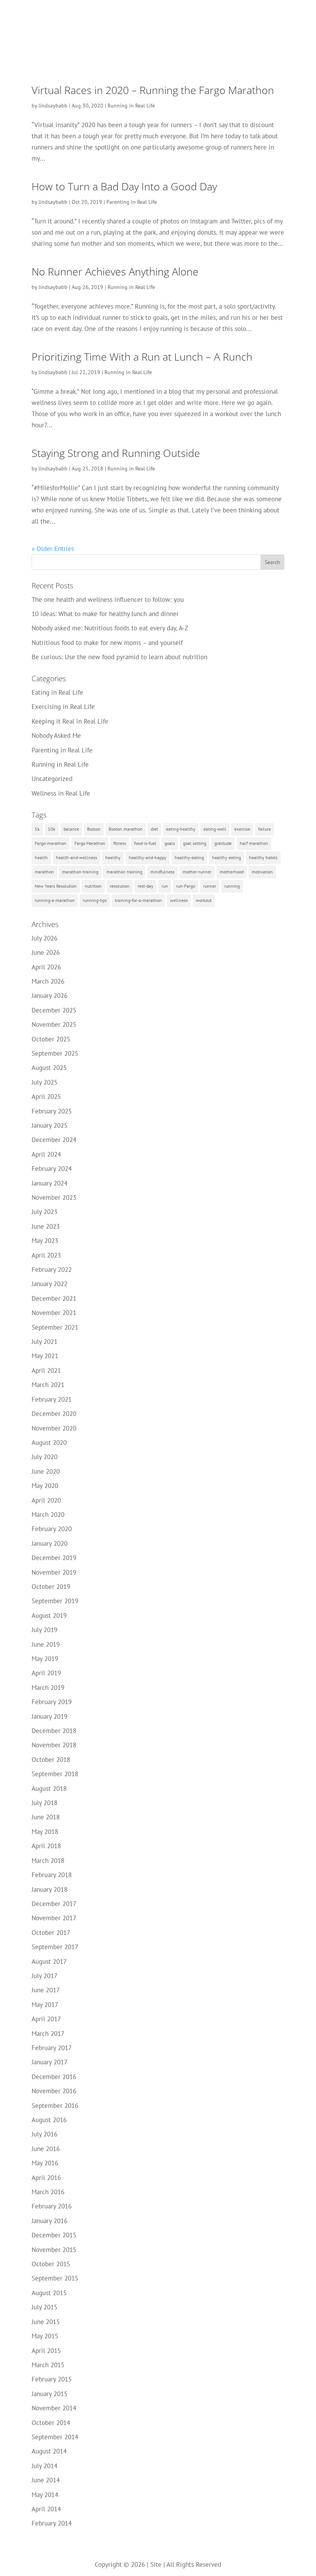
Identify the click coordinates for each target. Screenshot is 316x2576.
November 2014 (54, 2408)
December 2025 (54, 1010)
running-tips (95, 900)
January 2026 (50, 996)
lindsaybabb (53, 106)
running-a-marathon (55, 900)
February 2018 (52, 1875)
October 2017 (51, 1933)
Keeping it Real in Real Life (70, 721)
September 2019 (55, 1601)
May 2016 (45, 2163)
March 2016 (48, 2192)
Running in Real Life (131, 106)
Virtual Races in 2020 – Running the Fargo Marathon (153, 90)
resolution (120, 886)
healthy (113, 857)
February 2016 (52, 2206)
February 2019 (52, 1702)
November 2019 (54, 1572)
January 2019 (50, 1716)
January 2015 (50, 2394)
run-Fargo (186, 886)
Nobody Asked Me (56, 736)
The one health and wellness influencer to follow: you (108, 599)
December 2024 (54, 1140)
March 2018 (48, 1861)
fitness (120, 843)
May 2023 (45, 1241)
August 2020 (49, 1442)
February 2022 (52, 1270)
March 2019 (48, 1688)
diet (154, 829)
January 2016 (50, 2221)
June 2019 (46, 1644)
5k (37, 829)
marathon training (124, 872)
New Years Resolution (56, 886)
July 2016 (45, 2134)
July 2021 (45, 1342)
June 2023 (46, 1226)
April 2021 (46, 1370)
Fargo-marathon (50, 843)
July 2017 (45, 1976)
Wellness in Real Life (61, 793)
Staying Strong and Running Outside (116, 453)
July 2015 (45, 2307)
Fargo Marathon (90, 843)
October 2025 (51, 1039)
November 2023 (54, 1197)
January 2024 (50, 1183)
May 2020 (45, 1486)
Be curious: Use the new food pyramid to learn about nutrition (119, 657)
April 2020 (46, 1500)
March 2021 (48, 1385)
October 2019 (51, 1587)
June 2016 (46, 2149)
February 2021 (52, 1399)
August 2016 (49, 2120)
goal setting (195, 843)
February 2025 (52, 1111)
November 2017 (54, 1918)
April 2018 (46, 1846)
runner (210, 886)
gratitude (223, 843)
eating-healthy (181, 829)
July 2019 (45, 1630)
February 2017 (52, 2048)
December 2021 (54, 1298)
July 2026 (45, 938)
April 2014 (46, 2509)
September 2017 (55, 1947)
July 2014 (45, 2466)
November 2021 (54, 1313)
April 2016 (46, 2178)
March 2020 (48, 1515)
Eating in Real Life (57, 692)
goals (170, 843)
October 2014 (51, 2423)
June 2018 (46, 1817)
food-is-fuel (145, 843)
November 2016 (54, 2091)
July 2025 (45, 1082)
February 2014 (52, 2523)
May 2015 (45, 2336)
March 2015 (48, 2365)
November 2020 (54, 1428)
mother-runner (197, 872)
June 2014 (46, 2480)
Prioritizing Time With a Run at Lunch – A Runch (142, 357)
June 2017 (46, 1990)
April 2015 (46, 2351)
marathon (44, 872)
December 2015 (54, 2235)
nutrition (93, 886)
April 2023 (46, 1255)
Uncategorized (52, 779)
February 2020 (52, 1529)
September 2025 (55, 1053)
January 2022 (50, 1284)
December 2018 (54, 1731)
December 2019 (54, 1558)
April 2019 (46, 1673)
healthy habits (263, 857)
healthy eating (226, 857)
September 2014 (55, 2437)
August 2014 (49, 2451)
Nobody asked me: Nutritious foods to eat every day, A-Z (110, 628)
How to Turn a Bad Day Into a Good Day (124, 186)
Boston (94, 829)
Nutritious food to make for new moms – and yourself (107, 643)
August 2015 (49, 2293)
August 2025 (49, 1068)
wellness (179, 900)
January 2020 (50, 1543)
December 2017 (54, 1904)
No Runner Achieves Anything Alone (115, 271)
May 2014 (45, 2495)
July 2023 (45, 1212)
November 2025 (54, 1024)
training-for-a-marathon (138, 900)
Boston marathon (126, 829)
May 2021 (45, 1356)
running (232, 886)
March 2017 (48, 2034)
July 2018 (45, 1803)
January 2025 (50, 1125)
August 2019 (49, 1615)
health (41, 857)
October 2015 (51, 2264)
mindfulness (162, 872)
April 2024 (46, 1154)
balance (71, 829)
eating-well (215, 829)
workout (204, 900)
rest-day (145, 886)
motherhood (232, 872)
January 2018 (50, 1889)
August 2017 (49, 1961)
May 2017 (45, 2005)
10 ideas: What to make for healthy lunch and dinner (105, 614)
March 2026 (48, 981)
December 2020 (54, 1414)
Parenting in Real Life (132, 202)
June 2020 (46, 1471)
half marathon (254, 843)
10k (52, 829)
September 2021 (55, 1327)
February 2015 (52, 2379)
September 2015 (55, 2278)
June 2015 (46, 2322)
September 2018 (55, 1774)
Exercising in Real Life (63, 707)
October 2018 (51, 1760)
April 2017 (46, 2019)
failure (265, 829)
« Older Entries (53, 549)
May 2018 (45, 1832)
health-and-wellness (76, 857)
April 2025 (46, 1097)
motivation (262, 872)
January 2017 (50, 2062)
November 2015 (54, 2250)
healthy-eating (189, 857)
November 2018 (54, 1745)
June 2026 (46, 952)
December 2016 (54, 2077)
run (165, 886)
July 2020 (45, 1457)
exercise (242, 829)
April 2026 (46, 967)
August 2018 (49, 1788)
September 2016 (55, 2106)
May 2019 (45, 1659)
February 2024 (52, 1169)
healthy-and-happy (148, 857)
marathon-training (80, 872)
